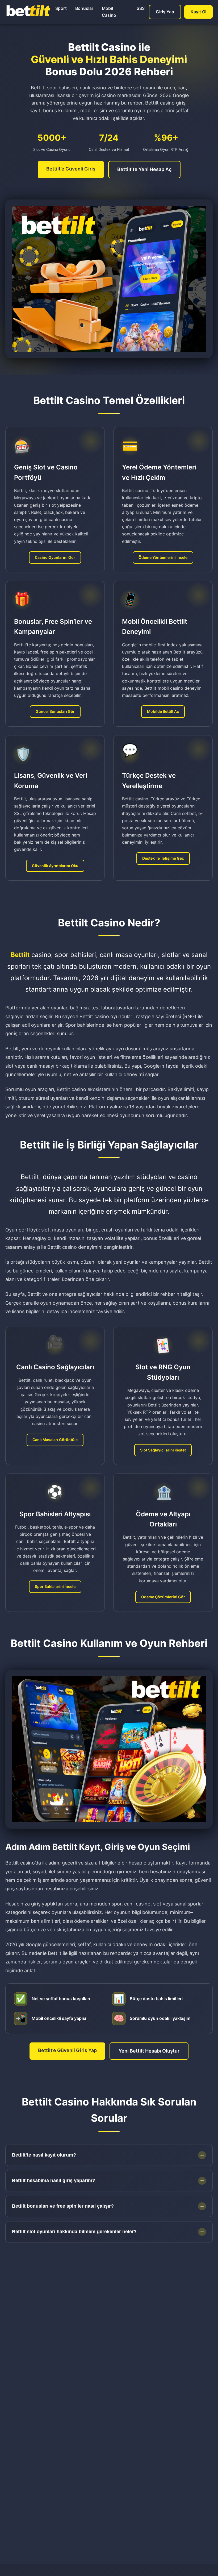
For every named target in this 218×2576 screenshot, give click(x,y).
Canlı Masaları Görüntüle (55, 1440)
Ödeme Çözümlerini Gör (163, 1597)
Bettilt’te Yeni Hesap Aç (144, 169)
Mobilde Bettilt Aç (163, 711)
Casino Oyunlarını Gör (55, 557)
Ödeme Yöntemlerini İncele (163, 557)
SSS (141, 8)
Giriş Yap (165, 12)
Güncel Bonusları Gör (55, 711)
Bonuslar (84, 8)
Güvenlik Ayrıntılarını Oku (55, 866)
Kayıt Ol (198, 12)
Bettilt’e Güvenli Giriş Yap (67, 2050)
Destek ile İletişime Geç (163, 858)
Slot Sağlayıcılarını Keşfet (163, 1450)
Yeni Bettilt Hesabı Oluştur (149, 2051)
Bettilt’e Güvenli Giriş (71, 169)
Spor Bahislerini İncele (55, 1586)
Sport (61, 8)
